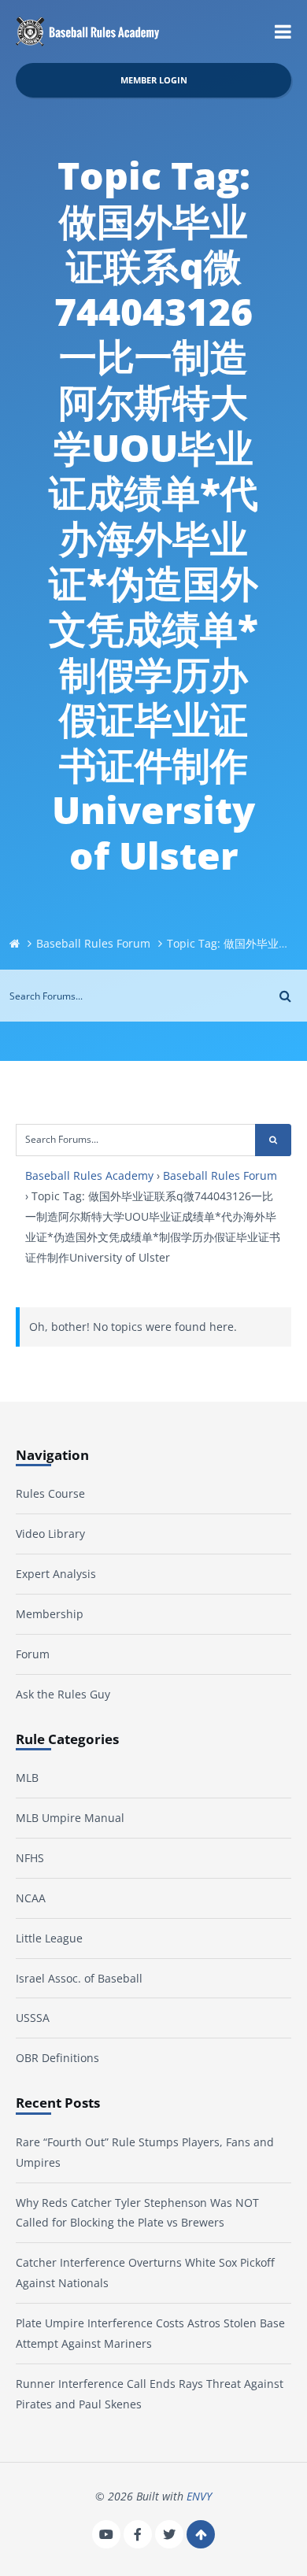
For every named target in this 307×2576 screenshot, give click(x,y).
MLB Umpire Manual (70, 1818)
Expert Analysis (56, 1574)
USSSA (33, 2018)
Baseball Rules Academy (89, 1175)
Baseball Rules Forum (93, 943)
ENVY (199, 2496)
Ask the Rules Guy (63, 1694)
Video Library (50, 1534)
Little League (49, 1938)
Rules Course (50, 1493)
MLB (27, 1778)
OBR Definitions (57, 2058)
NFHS (30, 1858)
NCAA (31, 1898)
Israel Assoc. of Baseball (79, 1978)
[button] (283, 31)
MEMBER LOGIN (154, 80)
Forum (33, 1654)
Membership (50, 1614)
